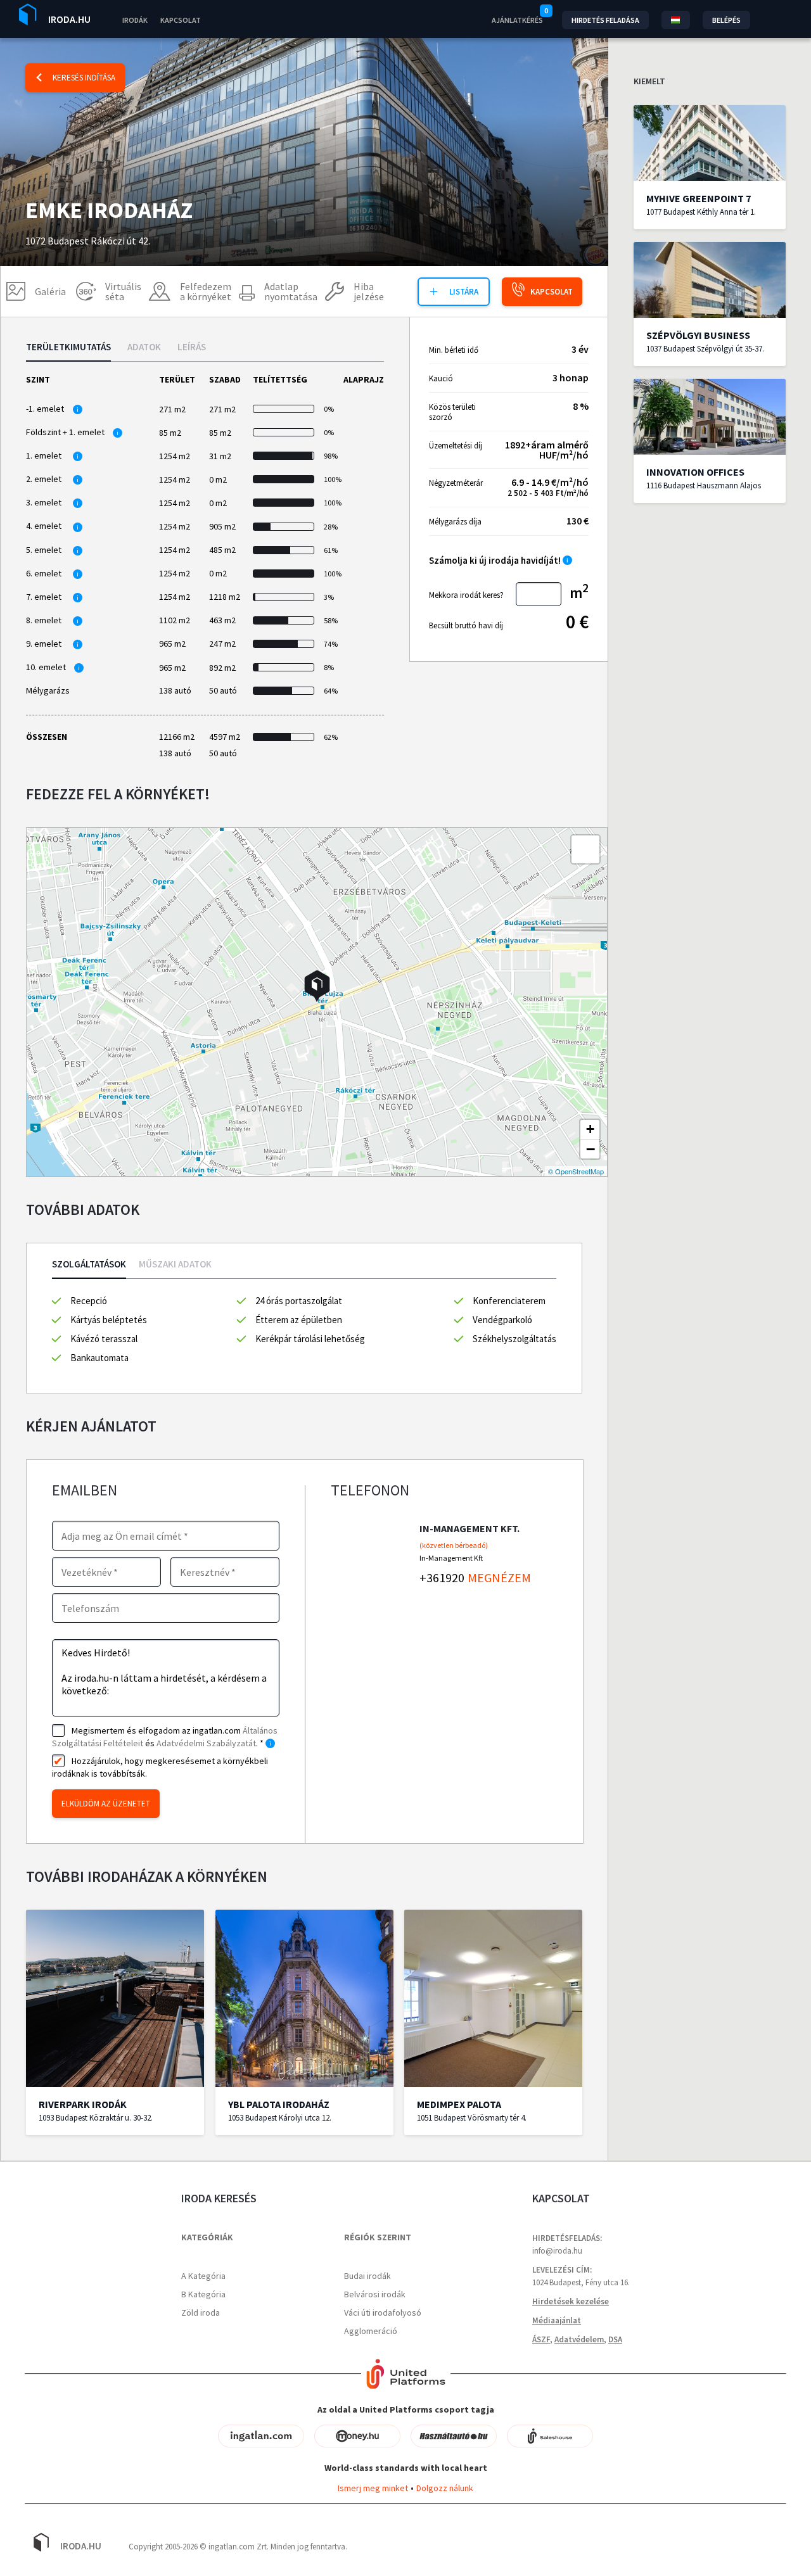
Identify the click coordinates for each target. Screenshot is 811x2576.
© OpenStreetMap (576, 1171)
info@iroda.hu (557, 2251)
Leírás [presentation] (192, 347)
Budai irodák (367, 2276)
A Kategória (203, 2276)
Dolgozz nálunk (445, 2488)
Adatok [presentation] (144, 347)
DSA (615, 2339)
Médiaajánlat (557, 2320)
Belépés (726, 20)
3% (329, 597)
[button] (317, 986)
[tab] (68, 352)
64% (330, 691)
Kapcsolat (181, 20)
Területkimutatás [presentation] (68, 347)
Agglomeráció (371, 2331)
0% (329, 409)
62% (330, 737)
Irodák (135, 20)
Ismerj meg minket (373, 2488)
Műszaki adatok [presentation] (175, 1265)
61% (330, 550)
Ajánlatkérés (517, 20)
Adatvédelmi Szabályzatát (206, 1743)
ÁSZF (541, 2339)
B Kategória (203, 2294)
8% (329, 667)
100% (330, 479)
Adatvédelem (579, 2339)
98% (330, 456)
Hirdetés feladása (605, 20)
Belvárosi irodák (375, 2294)
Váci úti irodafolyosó (383, 2313)
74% (330, 644)
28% (330, 527)
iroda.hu (69, 19)
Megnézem (499, 1577)
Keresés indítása (84, 78)
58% (330, 620)
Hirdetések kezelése (571, 2301)
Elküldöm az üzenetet (106, 1804)
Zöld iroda (201, 2313)
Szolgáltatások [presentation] (89, 1265)
